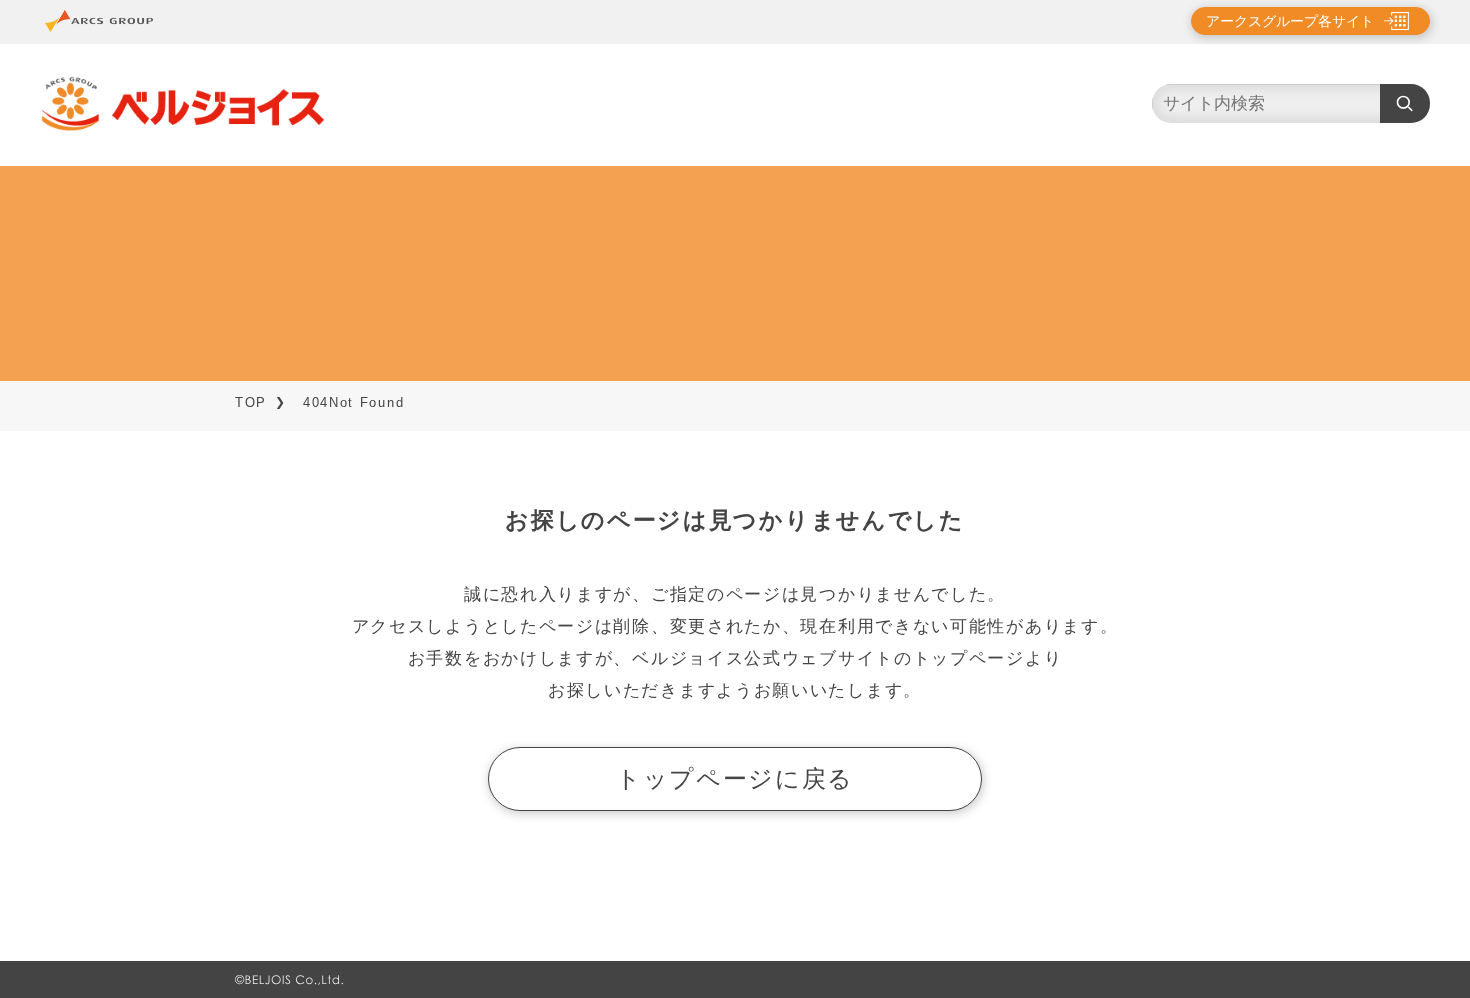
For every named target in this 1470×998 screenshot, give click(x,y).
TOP (251, 402)
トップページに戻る (735, 778)
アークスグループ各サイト (1290, 21)
